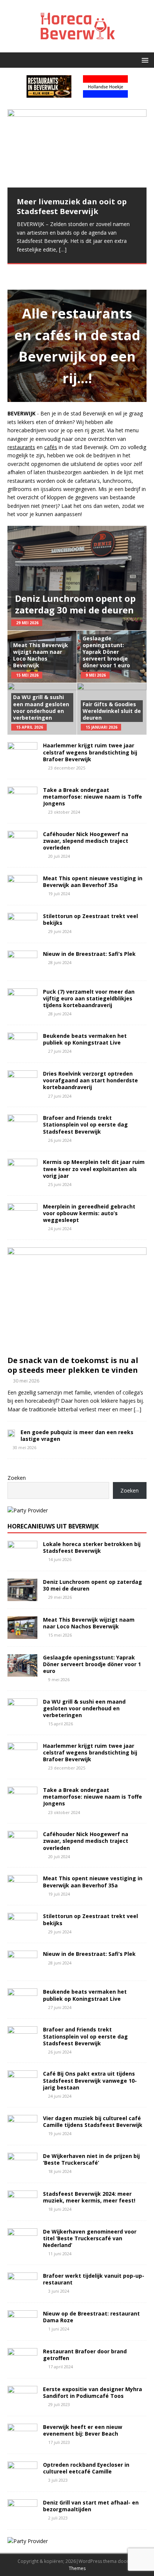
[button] (144, 60)
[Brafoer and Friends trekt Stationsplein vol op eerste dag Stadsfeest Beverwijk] (22, 1133)
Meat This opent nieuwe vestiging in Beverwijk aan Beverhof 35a (93, 882)
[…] (63, 249)
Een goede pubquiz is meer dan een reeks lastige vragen (77, 1435)
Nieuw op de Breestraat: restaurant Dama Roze (91, 2317)
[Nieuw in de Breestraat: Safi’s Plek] (22, 969)
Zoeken (17, 1478)
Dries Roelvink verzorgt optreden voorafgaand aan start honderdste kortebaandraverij (90, 1080)
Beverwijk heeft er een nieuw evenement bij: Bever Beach (83, 2430)
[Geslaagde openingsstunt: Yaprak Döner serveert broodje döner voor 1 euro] (22, 1672)
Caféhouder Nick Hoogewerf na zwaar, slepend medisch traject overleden (86, 841)
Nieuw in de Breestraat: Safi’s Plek (89, 954)
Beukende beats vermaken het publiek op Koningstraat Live (85, 1039)
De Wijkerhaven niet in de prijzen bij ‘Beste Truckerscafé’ (91, 2159)
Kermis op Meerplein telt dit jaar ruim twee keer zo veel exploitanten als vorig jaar (94, 1169)
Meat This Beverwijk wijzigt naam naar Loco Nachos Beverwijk (41, 655)
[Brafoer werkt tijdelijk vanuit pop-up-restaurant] (22, 2290)
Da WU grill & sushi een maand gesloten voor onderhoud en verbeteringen (41, 707)
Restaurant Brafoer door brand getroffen (85, 2355)
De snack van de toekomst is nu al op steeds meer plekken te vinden (73, 1365)
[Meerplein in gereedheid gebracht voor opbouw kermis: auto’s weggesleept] (22, 1221)
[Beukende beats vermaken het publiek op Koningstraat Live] (22, 1051)
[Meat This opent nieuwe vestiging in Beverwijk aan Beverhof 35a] (22, 893)
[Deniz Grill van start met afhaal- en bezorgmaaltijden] (22, 2517)
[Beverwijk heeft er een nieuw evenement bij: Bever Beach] (22, 2441)
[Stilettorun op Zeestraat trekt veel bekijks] (22, 931)
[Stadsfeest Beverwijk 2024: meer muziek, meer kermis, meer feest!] (22, 2208)
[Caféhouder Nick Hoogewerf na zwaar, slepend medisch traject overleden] (22, 849)
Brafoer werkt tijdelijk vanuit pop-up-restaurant (94, 2279)
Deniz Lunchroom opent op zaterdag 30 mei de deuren (75, 604)
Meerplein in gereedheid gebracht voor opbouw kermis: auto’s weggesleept (89, 1213)
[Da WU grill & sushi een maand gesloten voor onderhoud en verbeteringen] (22, 1716)
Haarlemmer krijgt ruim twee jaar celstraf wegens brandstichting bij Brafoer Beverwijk (90, 752)
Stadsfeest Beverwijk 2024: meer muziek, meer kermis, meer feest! (89, 2197)
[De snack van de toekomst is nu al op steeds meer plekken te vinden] (77, 1348)
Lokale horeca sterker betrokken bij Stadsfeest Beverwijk (92, 1547)
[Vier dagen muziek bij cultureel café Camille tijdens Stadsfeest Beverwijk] (22, 2133)
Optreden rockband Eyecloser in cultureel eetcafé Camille (86, 2468)
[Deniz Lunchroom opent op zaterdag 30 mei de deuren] (22, 1596)
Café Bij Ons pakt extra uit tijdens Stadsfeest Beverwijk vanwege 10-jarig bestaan (90, 2080)
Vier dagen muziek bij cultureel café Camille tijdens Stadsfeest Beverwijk (93, 2121)
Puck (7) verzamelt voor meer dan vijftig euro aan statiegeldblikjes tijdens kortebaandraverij (89, 998)
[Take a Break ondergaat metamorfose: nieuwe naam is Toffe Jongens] (22, 804)
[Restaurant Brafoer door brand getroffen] (22, 2366)
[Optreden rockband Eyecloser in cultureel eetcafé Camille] (22, 2479)
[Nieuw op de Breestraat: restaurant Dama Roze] (22, 2328)
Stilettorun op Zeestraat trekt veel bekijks (90, 919)
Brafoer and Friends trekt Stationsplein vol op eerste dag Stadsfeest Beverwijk (85, 1124)
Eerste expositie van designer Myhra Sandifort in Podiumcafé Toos (93, 2392)
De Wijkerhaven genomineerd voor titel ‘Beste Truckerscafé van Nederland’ (90, 2238)
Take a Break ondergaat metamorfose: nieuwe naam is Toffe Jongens (93, 797)
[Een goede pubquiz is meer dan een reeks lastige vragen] (11, 1433)
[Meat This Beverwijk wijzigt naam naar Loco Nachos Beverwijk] (22, 1634)
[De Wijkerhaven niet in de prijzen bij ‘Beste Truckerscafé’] (22, 2170)
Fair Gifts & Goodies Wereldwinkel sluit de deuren (112, 711)
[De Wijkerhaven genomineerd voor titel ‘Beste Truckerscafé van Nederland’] (22, 2246)
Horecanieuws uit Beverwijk (53, 1526)
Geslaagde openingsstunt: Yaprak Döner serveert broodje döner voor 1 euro (106, 652)
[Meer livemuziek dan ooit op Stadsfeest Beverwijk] (77, 148)
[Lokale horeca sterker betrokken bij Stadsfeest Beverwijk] (22, 1559)
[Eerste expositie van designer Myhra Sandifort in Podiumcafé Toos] (22, 2404)
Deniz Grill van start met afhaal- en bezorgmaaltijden (91, 2506)
